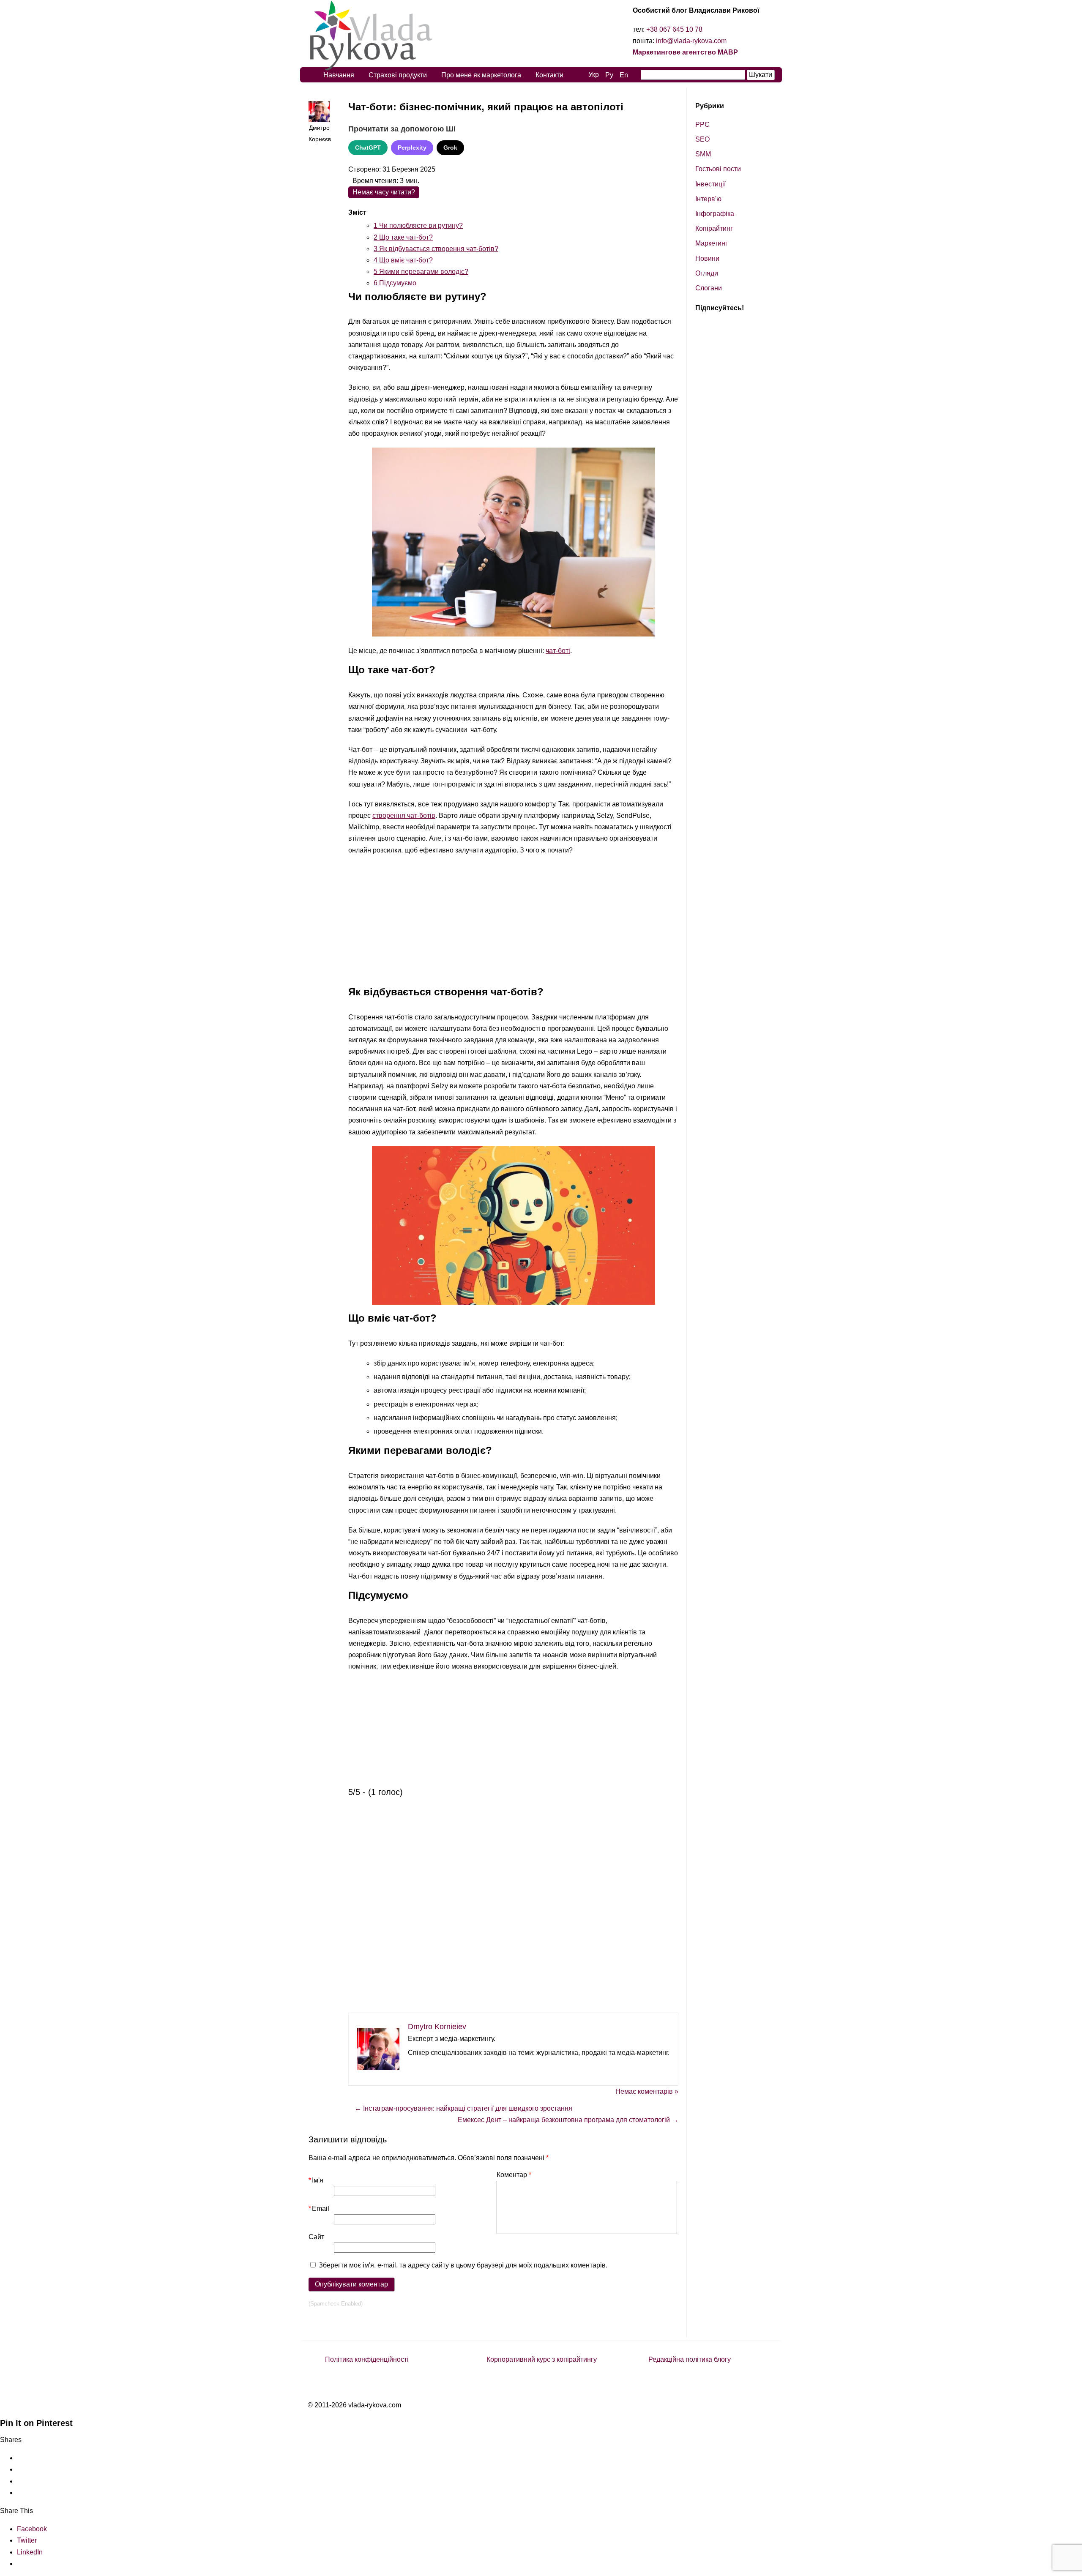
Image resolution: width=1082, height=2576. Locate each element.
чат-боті (558, 651)
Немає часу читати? (384, 192)
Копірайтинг (714, 228)
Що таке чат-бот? (403, 237)
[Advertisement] (513, 923)
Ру (609, 75)
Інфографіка (715, 214)
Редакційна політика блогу (690, 2359)
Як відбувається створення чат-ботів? (436, 249)
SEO (702, 139)
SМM (703, 154)
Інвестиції (710, 184)
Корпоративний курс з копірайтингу (542, 2359)
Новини (707, 258)
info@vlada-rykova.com (691, 41)
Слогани (709, 288)
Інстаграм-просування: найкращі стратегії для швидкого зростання (463, 2108)
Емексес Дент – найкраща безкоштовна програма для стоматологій (568, 2120)
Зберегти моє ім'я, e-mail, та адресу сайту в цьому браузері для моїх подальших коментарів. (463, 2265)
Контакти (549, 75)
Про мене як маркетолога (481, 75)
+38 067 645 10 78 (674, 29)
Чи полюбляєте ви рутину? (418, 225)
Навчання (339, 75)
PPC (702, 124)
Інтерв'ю (708, 199)
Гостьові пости (718, 169)
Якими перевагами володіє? (421, 272)
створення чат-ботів (404, 815)
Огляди (707, 273)
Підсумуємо (395, 283)
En (624, 75)
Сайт (316, 2237)
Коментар (514, 2175)
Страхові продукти (398, 75)
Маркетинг (712, 243)
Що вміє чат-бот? (403, 260)
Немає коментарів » (647, 2091)
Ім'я (316, 2180)
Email (319, 2209)
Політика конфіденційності (367, 2359)
